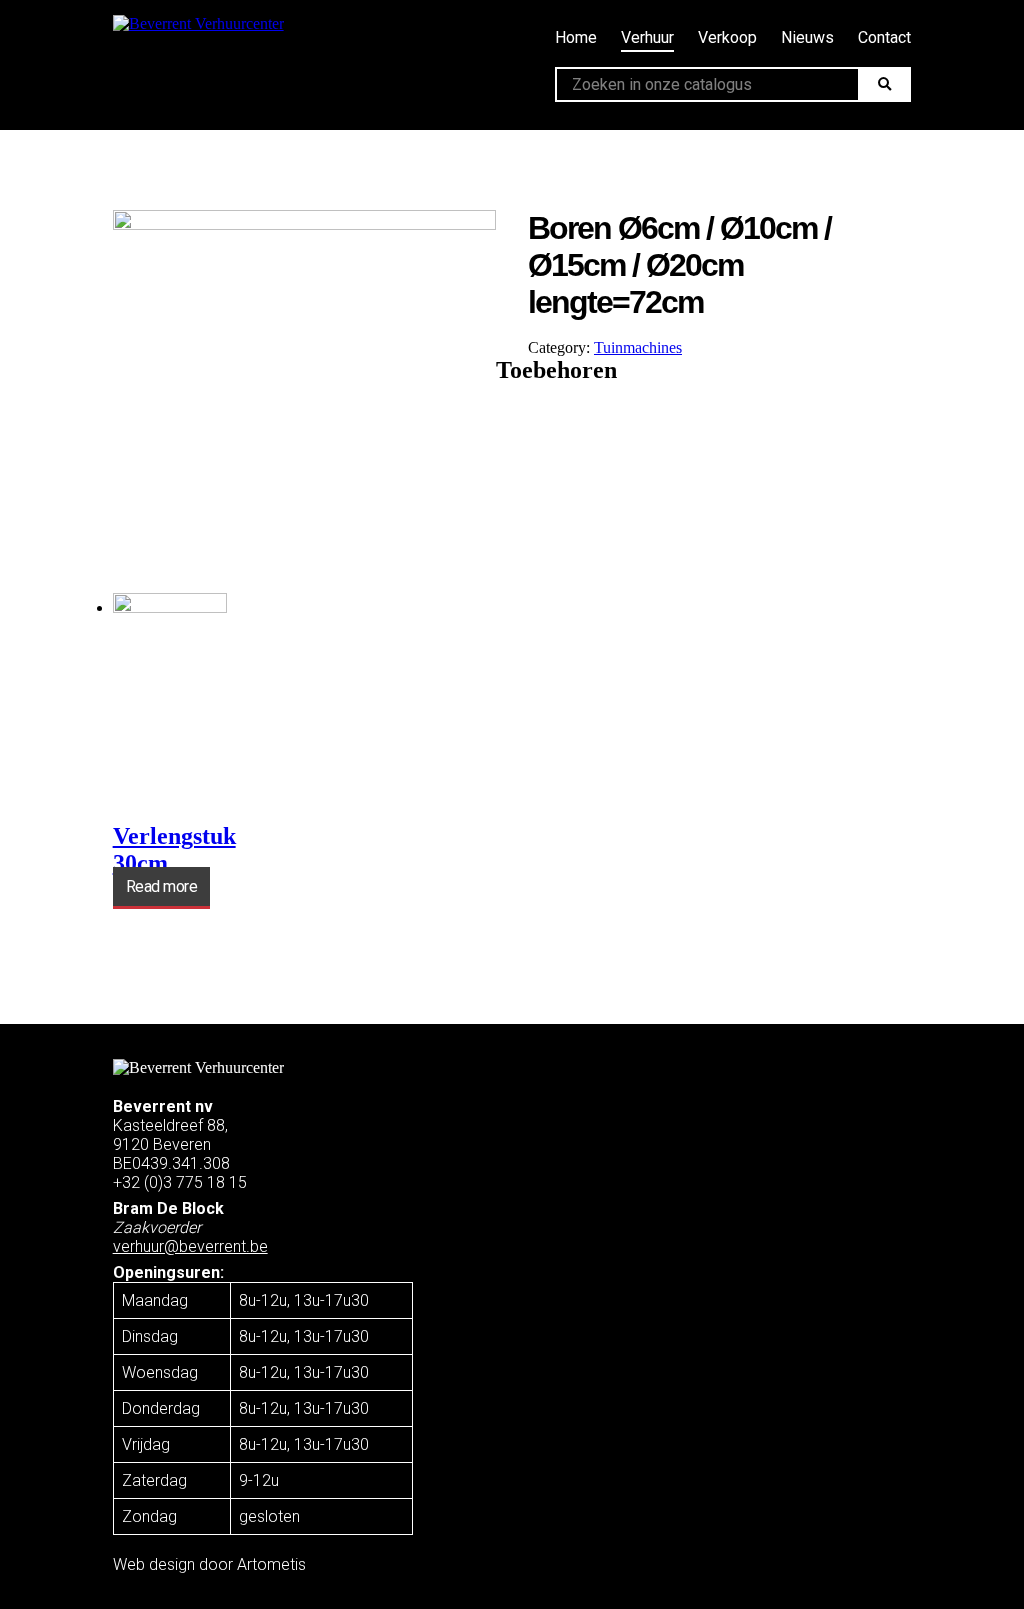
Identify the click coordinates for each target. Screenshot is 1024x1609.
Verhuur (647, 37)
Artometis (271, 1564)
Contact (884, 37)
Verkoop (727, 37)
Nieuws (807, 37)
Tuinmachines (638, 347)
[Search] (884, 84)
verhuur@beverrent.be (190, 1246)
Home (576, 37)
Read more (162, 886)
